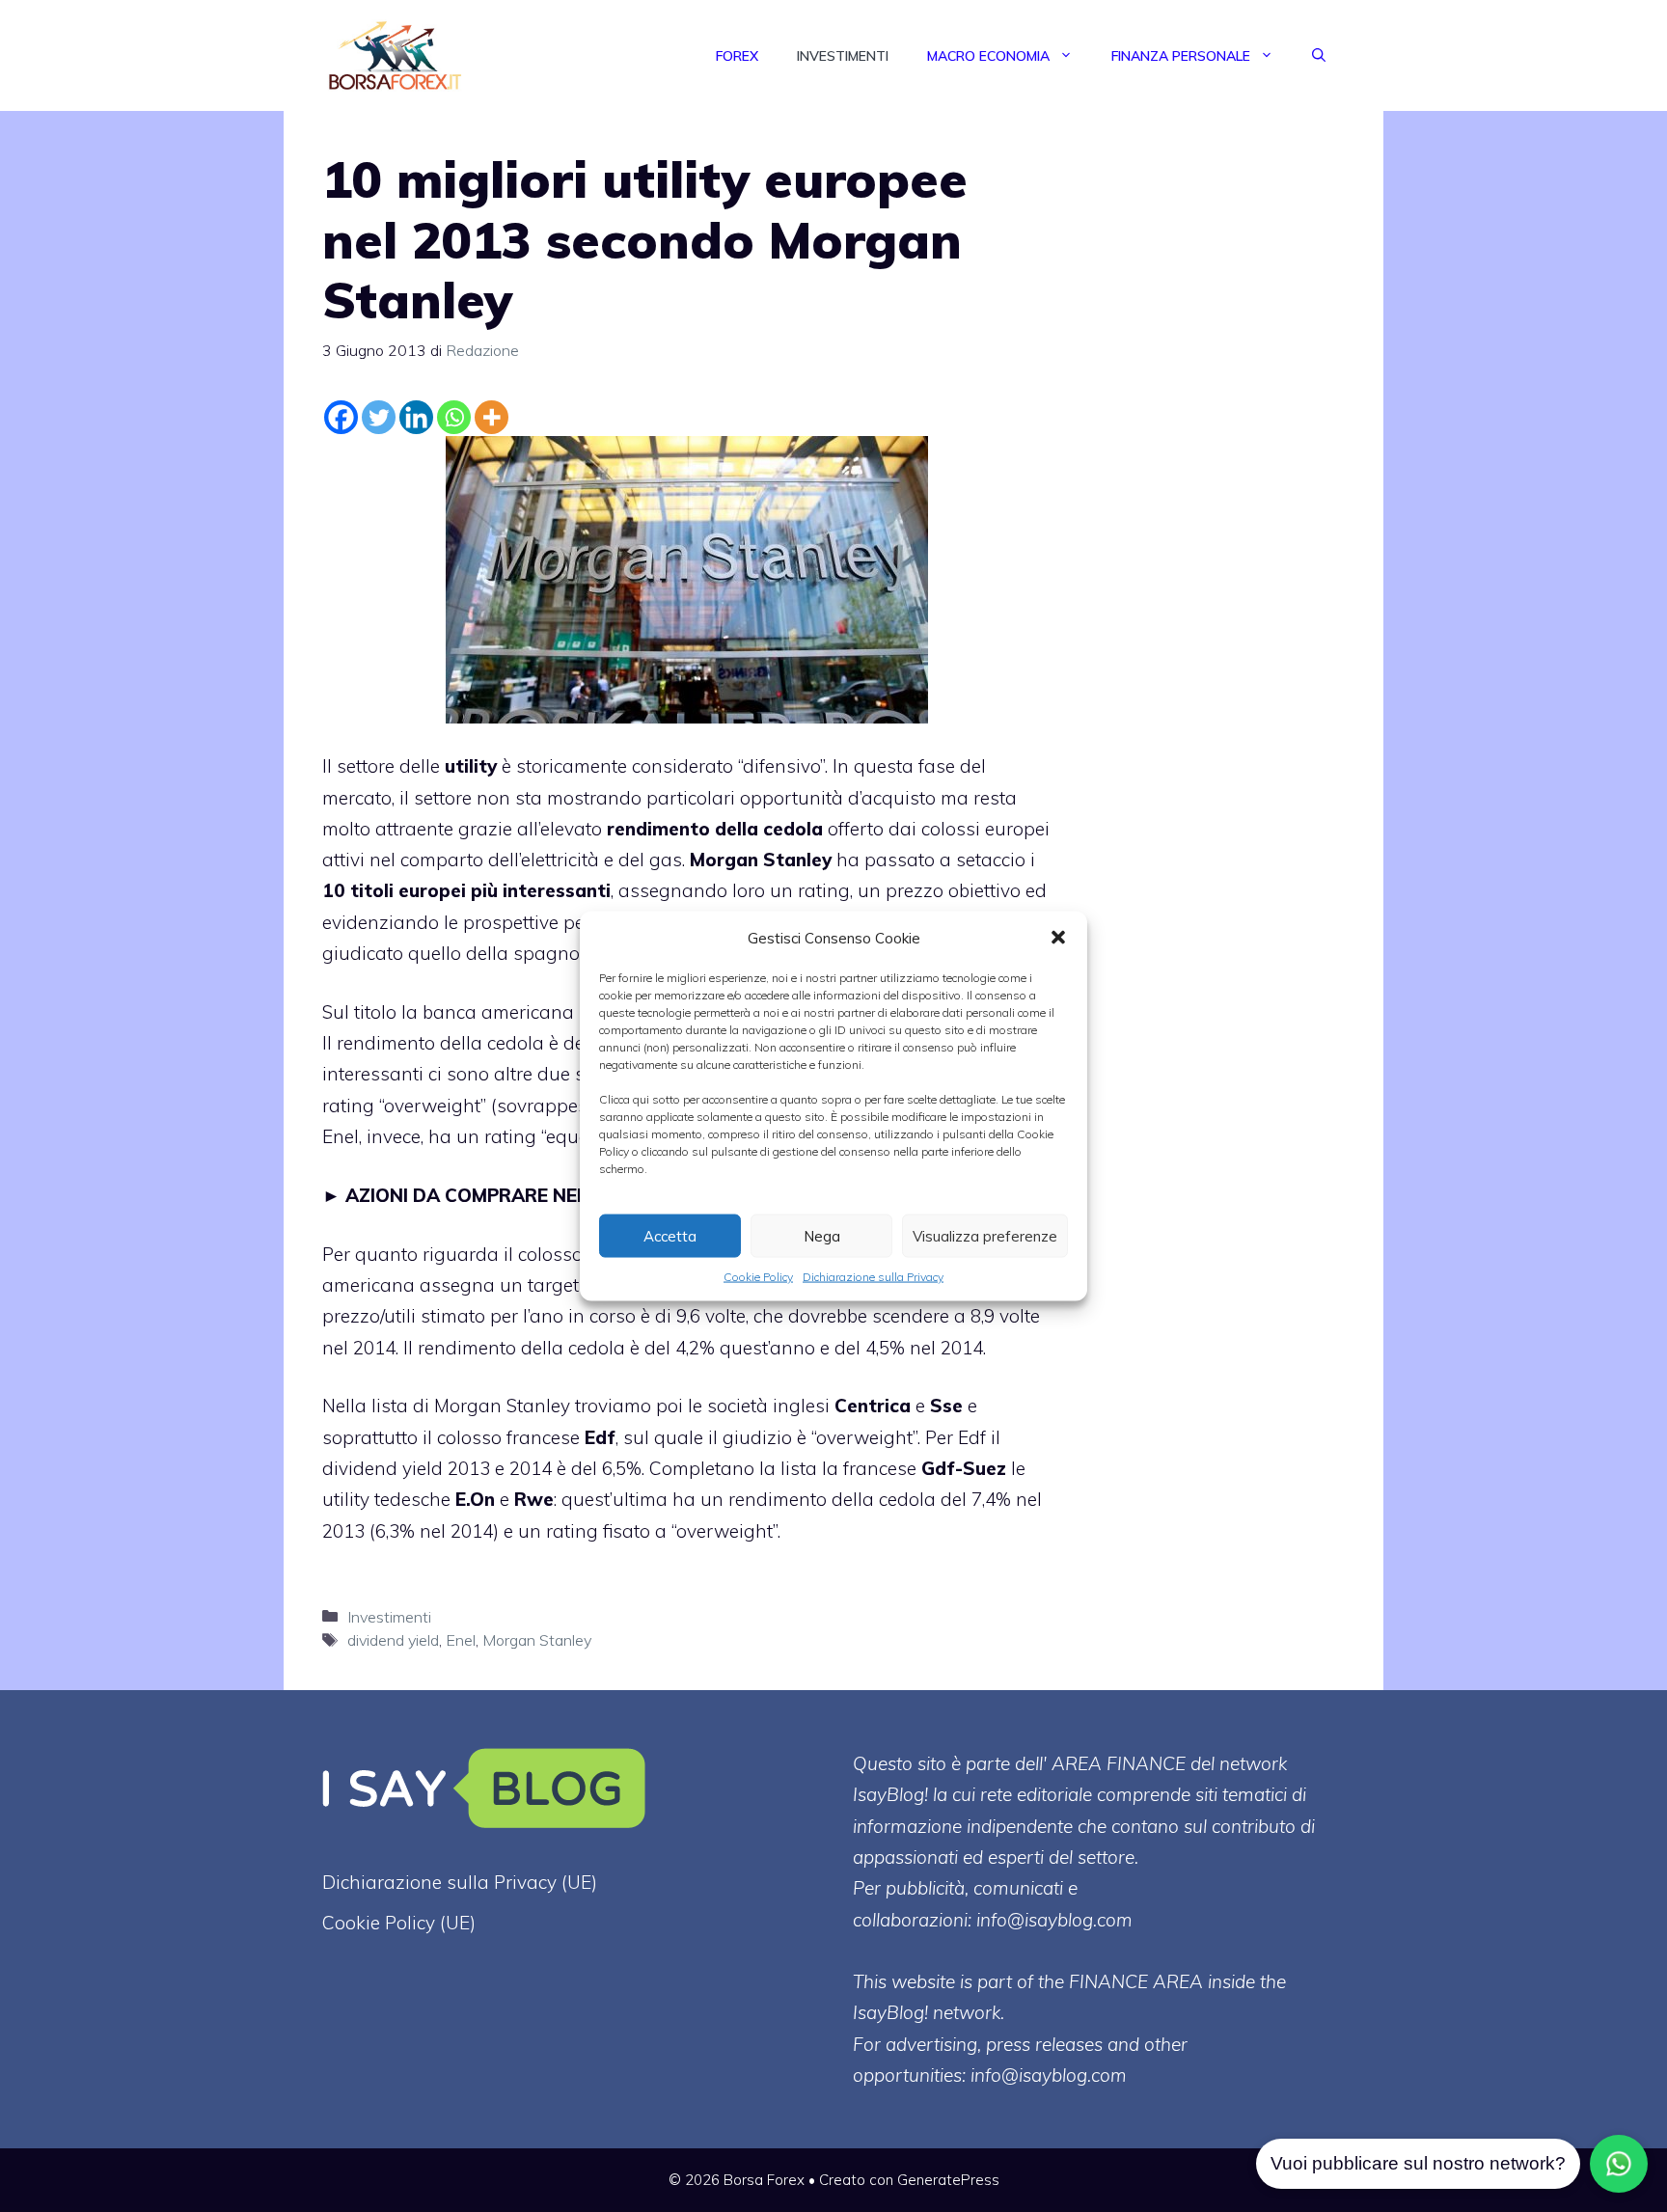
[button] (1058, 938)
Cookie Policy (758, 1277)
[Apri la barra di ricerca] (1319, 56)
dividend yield (393, 1640)
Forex (737, 56)
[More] (492, 417)
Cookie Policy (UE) (399, 1923)
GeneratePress (948, 2180)
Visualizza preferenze (985, 1235)
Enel (461, 1640)
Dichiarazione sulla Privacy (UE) (460, 1882)
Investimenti (843, 56)
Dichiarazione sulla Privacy (873, 1277)
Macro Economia (988, 56)
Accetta (670, 1235)
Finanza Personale (1181, 56)
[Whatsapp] (454, 417)
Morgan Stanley (537, 1640)
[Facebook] (341, 417)
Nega (822, 1235)
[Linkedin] (416, 417)
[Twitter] (379, 417)
